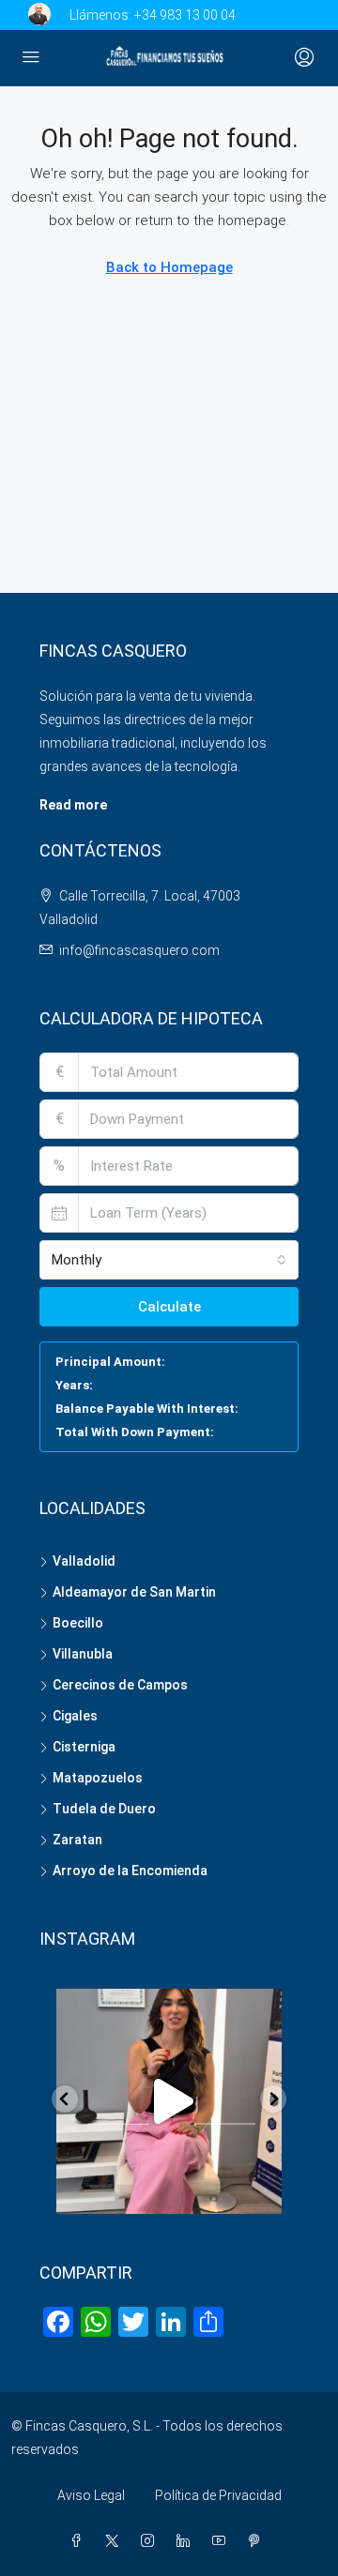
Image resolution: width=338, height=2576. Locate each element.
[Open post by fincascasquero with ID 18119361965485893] (169, 2101)
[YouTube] (223, 2541)
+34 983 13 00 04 (185, 15)
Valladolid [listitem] (84, 1561)
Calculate (169, 1307)
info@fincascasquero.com (139, 950)
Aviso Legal (91, 2495)
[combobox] (169, 1260)
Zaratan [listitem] (77, 1840)
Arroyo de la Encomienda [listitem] (130, 1871)
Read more (73, 805)
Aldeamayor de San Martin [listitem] (134, 1592)
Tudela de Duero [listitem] (104, 1809)
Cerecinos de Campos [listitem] (120, 1685)
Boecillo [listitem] (78, 1623)
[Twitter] (115, 2541)
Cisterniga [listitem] (84, 1747)
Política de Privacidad (218, 2495)
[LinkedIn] (187, 2541)
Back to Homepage (169, 267)
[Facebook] (80, 2541)
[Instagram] (151, 2541)
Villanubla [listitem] (83, 1654)
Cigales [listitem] (75, 1716)
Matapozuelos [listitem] (98, 1778)
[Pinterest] (258, 2541)
